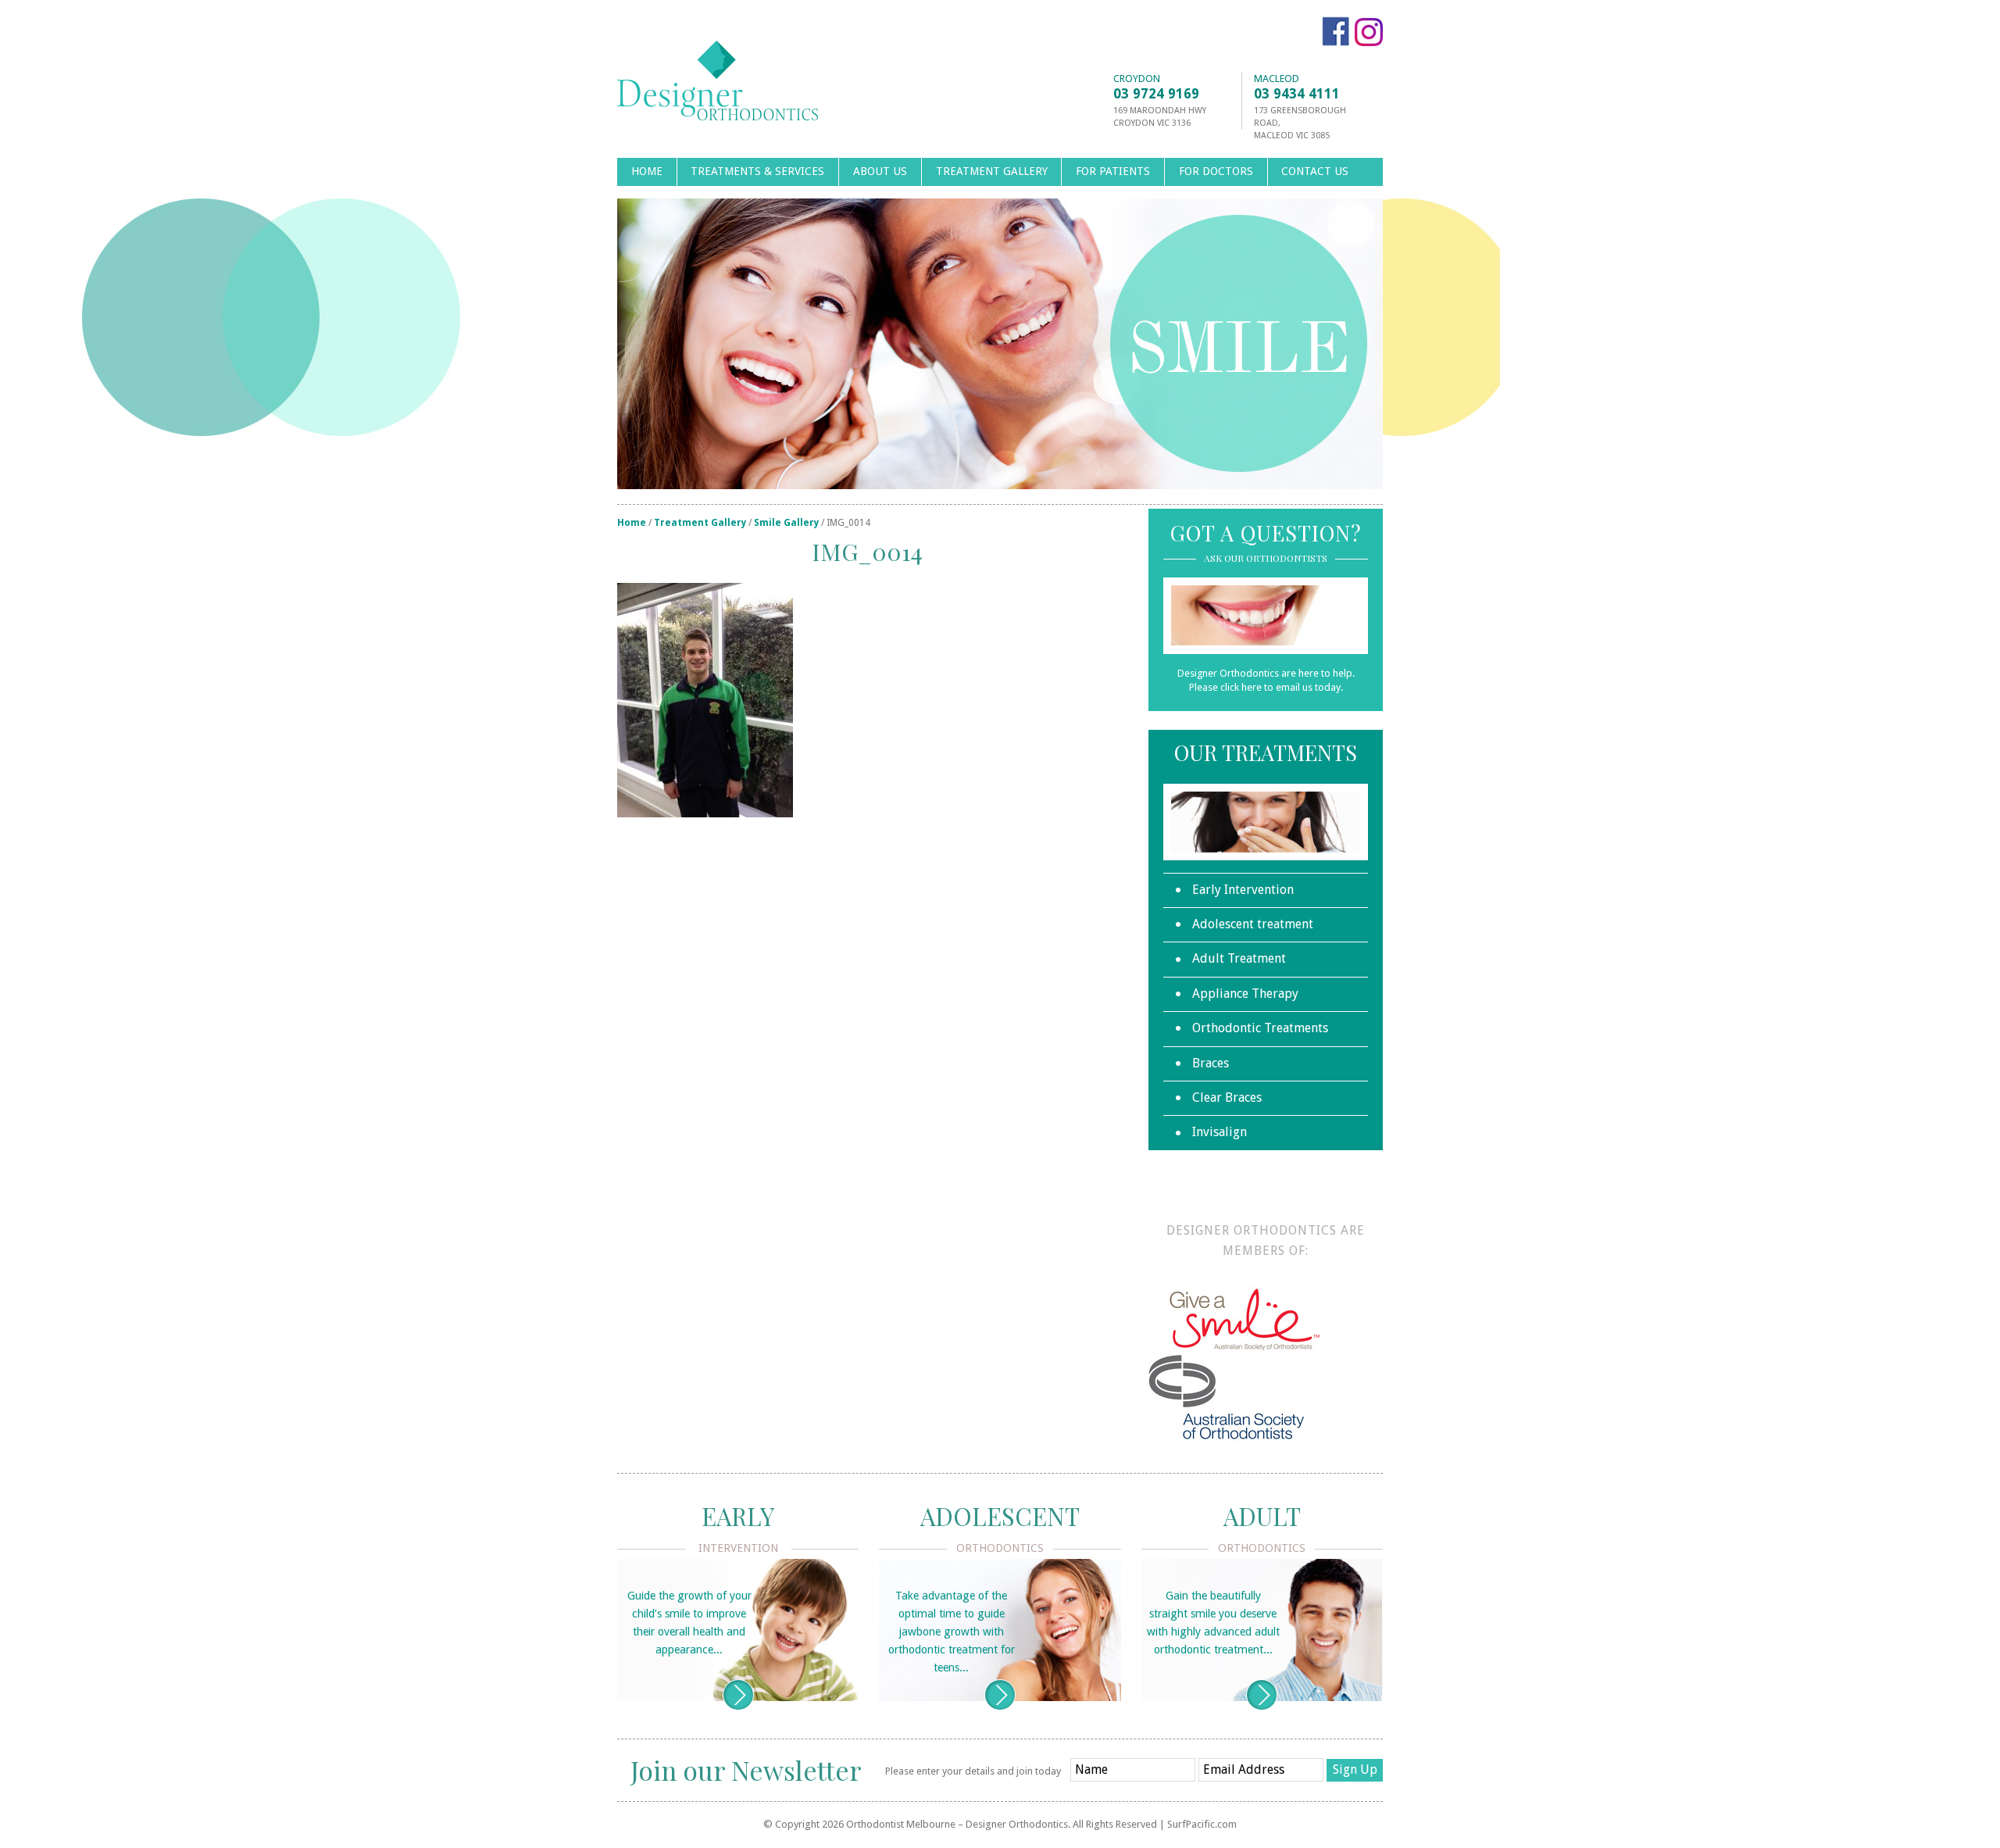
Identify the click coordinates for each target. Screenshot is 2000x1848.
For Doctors (1216, 171)
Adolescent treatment (1253, 924)
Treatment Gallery (992, 171)
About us (880, 171)
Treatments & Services (757, 171)
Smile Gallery (786, 523)
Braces (1211, 1063)
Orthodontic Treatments (1260, 1028)
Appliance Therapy (1245, 994)
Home (647, 171)
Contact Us (1315, 171)
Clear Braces (1227, 1097)
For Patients (1113, 171)
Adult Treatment (1239, 958)
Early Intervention (1243, 890)
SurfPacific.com (1202, 1824)
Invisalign (1220, 1132)
